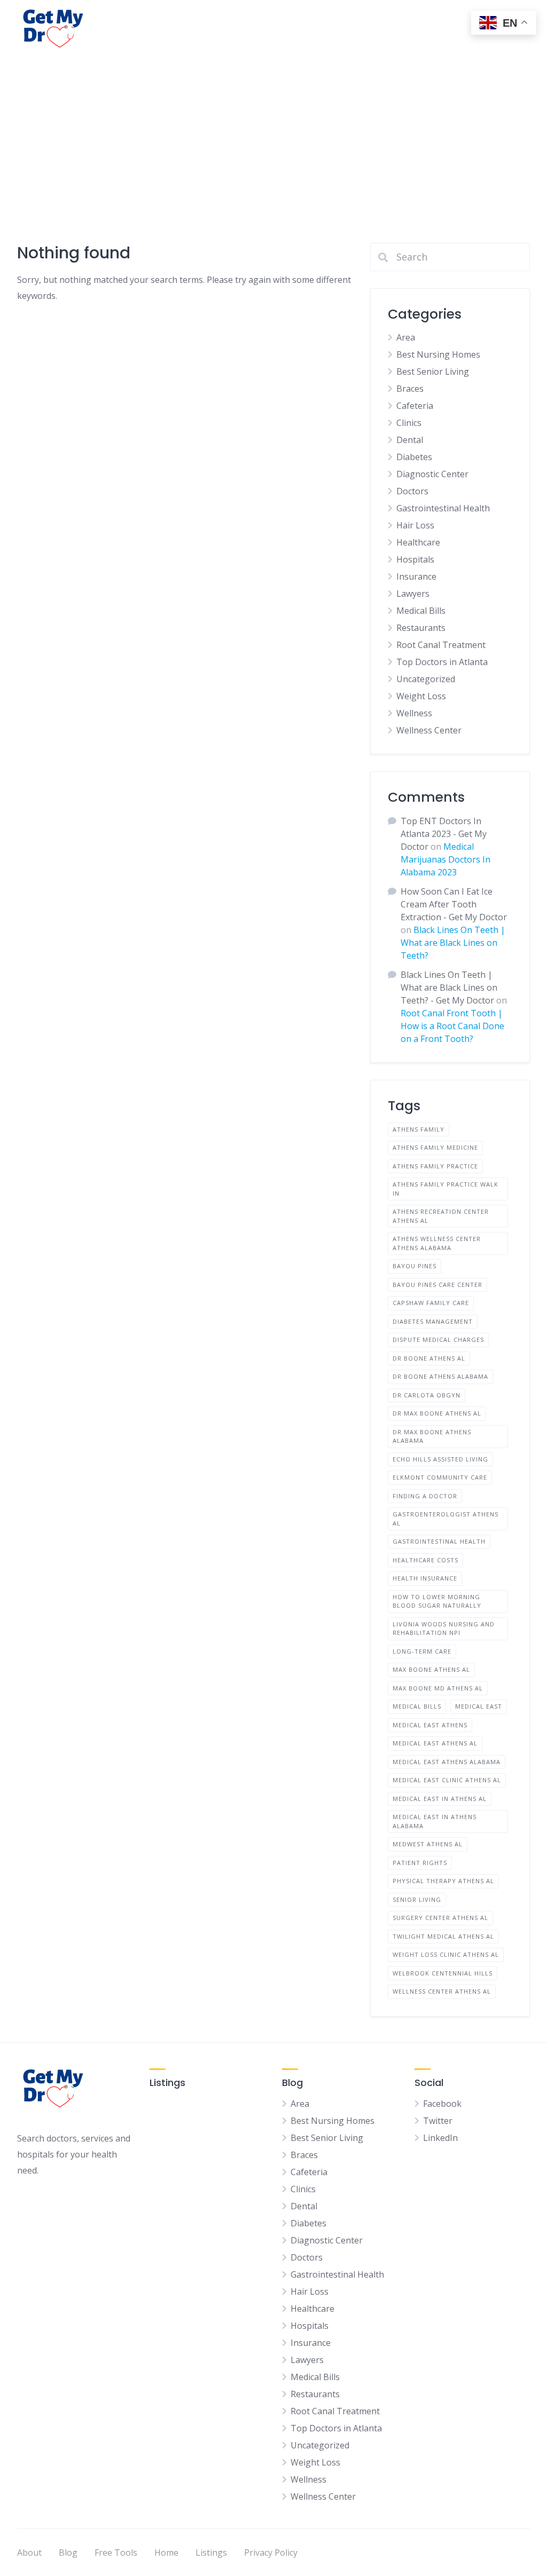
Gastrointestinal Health (443, 508)
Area (406, 337)
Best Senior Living (433, 372)
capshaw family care (431, 1303)
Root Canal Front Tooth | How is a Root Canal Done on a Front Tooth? (452, 1026)
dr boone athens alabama (440, 1376)
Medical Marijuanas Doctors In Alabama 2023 (446, 859)
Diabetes (414, 457)
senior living (417, 1899)
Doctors (412, 491)
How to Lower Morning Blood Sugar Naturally (437, 1601)
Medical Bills (421, 611)
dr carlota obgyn (427, 1395)
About (29, 2553)
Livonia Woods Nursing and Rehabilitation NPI (444, 1629)
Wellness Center (429, 730)
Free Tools (116, 2553)
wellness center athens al (442, 1991)
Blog (68, 2553)
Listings (211, 2553)
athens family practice (435, 1166)
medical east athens (430, 1725)
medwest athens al (428, 1844)
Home (166, 2553)
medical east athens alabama (447, 1762)
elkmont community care (440, 1477)
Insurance (416, 576)
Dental (410, 440)
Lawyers (413, 594)
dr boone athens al (429, 1358)
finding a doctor (425, 1496)
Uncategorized (426, 679)
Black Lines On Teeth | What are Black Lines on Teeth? (453, 943)
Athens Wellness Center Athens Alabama (437, 1243)
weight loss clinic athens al (446, 1954)
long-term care (422, 1651)
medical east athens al (435, 1743)
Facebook (442, 2104)
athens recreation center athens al (441, 1216)
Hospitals (415, 559)
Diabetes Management (433, 1321)
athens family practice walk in (446, 1189)
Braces (410, 389)
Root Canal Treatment (441, 645)
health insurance (425, 1578)
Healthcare (418, 542)
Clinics (409, 423)
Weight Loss (421, 696)
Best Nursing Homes (438, 354)
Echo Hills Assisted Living (440, 1459)
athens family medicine (435, 1147)
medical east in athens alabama (435, 1821)
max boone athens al (431, 1669)
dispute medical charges (438, 1340)
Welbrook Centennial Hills (443, 1973)
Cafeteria (415, 406)
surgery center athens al (440, 1918)
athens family (419, 1129)
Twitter (438, 2121)
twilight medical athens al (443, 1936)
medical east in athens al (440, 1799)
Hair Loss (415, 525)
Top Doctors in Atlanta (442, 662)
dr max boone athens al (437, 1413)
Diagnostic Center (432, 474)
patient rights (420, 1863)
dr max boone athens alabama (432, 1436)
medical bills (417, 1706)
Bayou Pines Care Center (437, 1285)
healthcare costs (425, 1560)
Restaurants (421, 628)
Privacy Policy (271, 2553)
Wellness (414, 713)
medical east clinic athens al (447, 1780)
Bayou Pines (415, 1266)
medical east (479, 1706)
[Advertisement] (273, 137)
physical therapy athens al (443, 1881)
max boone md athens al (438, 1688)
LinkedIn (440, 2138)
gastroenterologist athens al (446, 1519)
